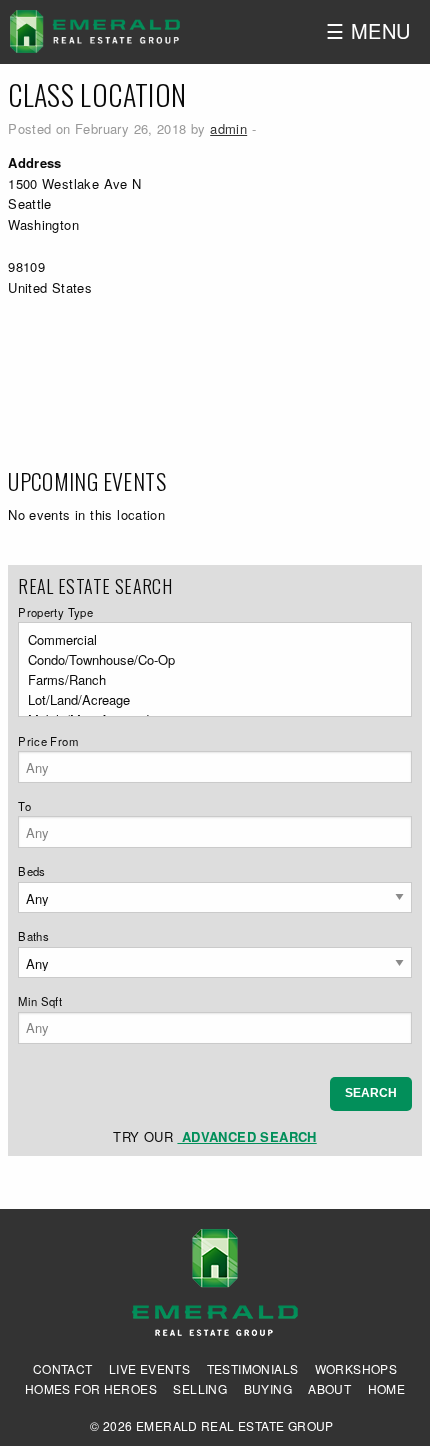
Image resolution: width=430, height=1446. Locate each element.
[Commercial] (209, 640)
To (24, 806)
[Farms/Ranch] (209, 680)
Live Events (149, 1369)
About (329, 1389)
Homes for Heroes (91, 1389)
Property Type (55, 612)
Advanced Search (246, 1136)
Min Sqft (40, 1001)
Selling (200, 1389)
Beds (32, 871)
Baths (33, 936)
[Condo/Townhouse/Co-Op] (209, 660)
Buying (268, 1389)
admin (228, 128)
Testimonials (253, 1369)
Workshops (356, 1369)
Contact (63, 1369)
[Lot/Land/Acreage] (209, 700)
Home (387, 1389)
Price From (48, 741)
